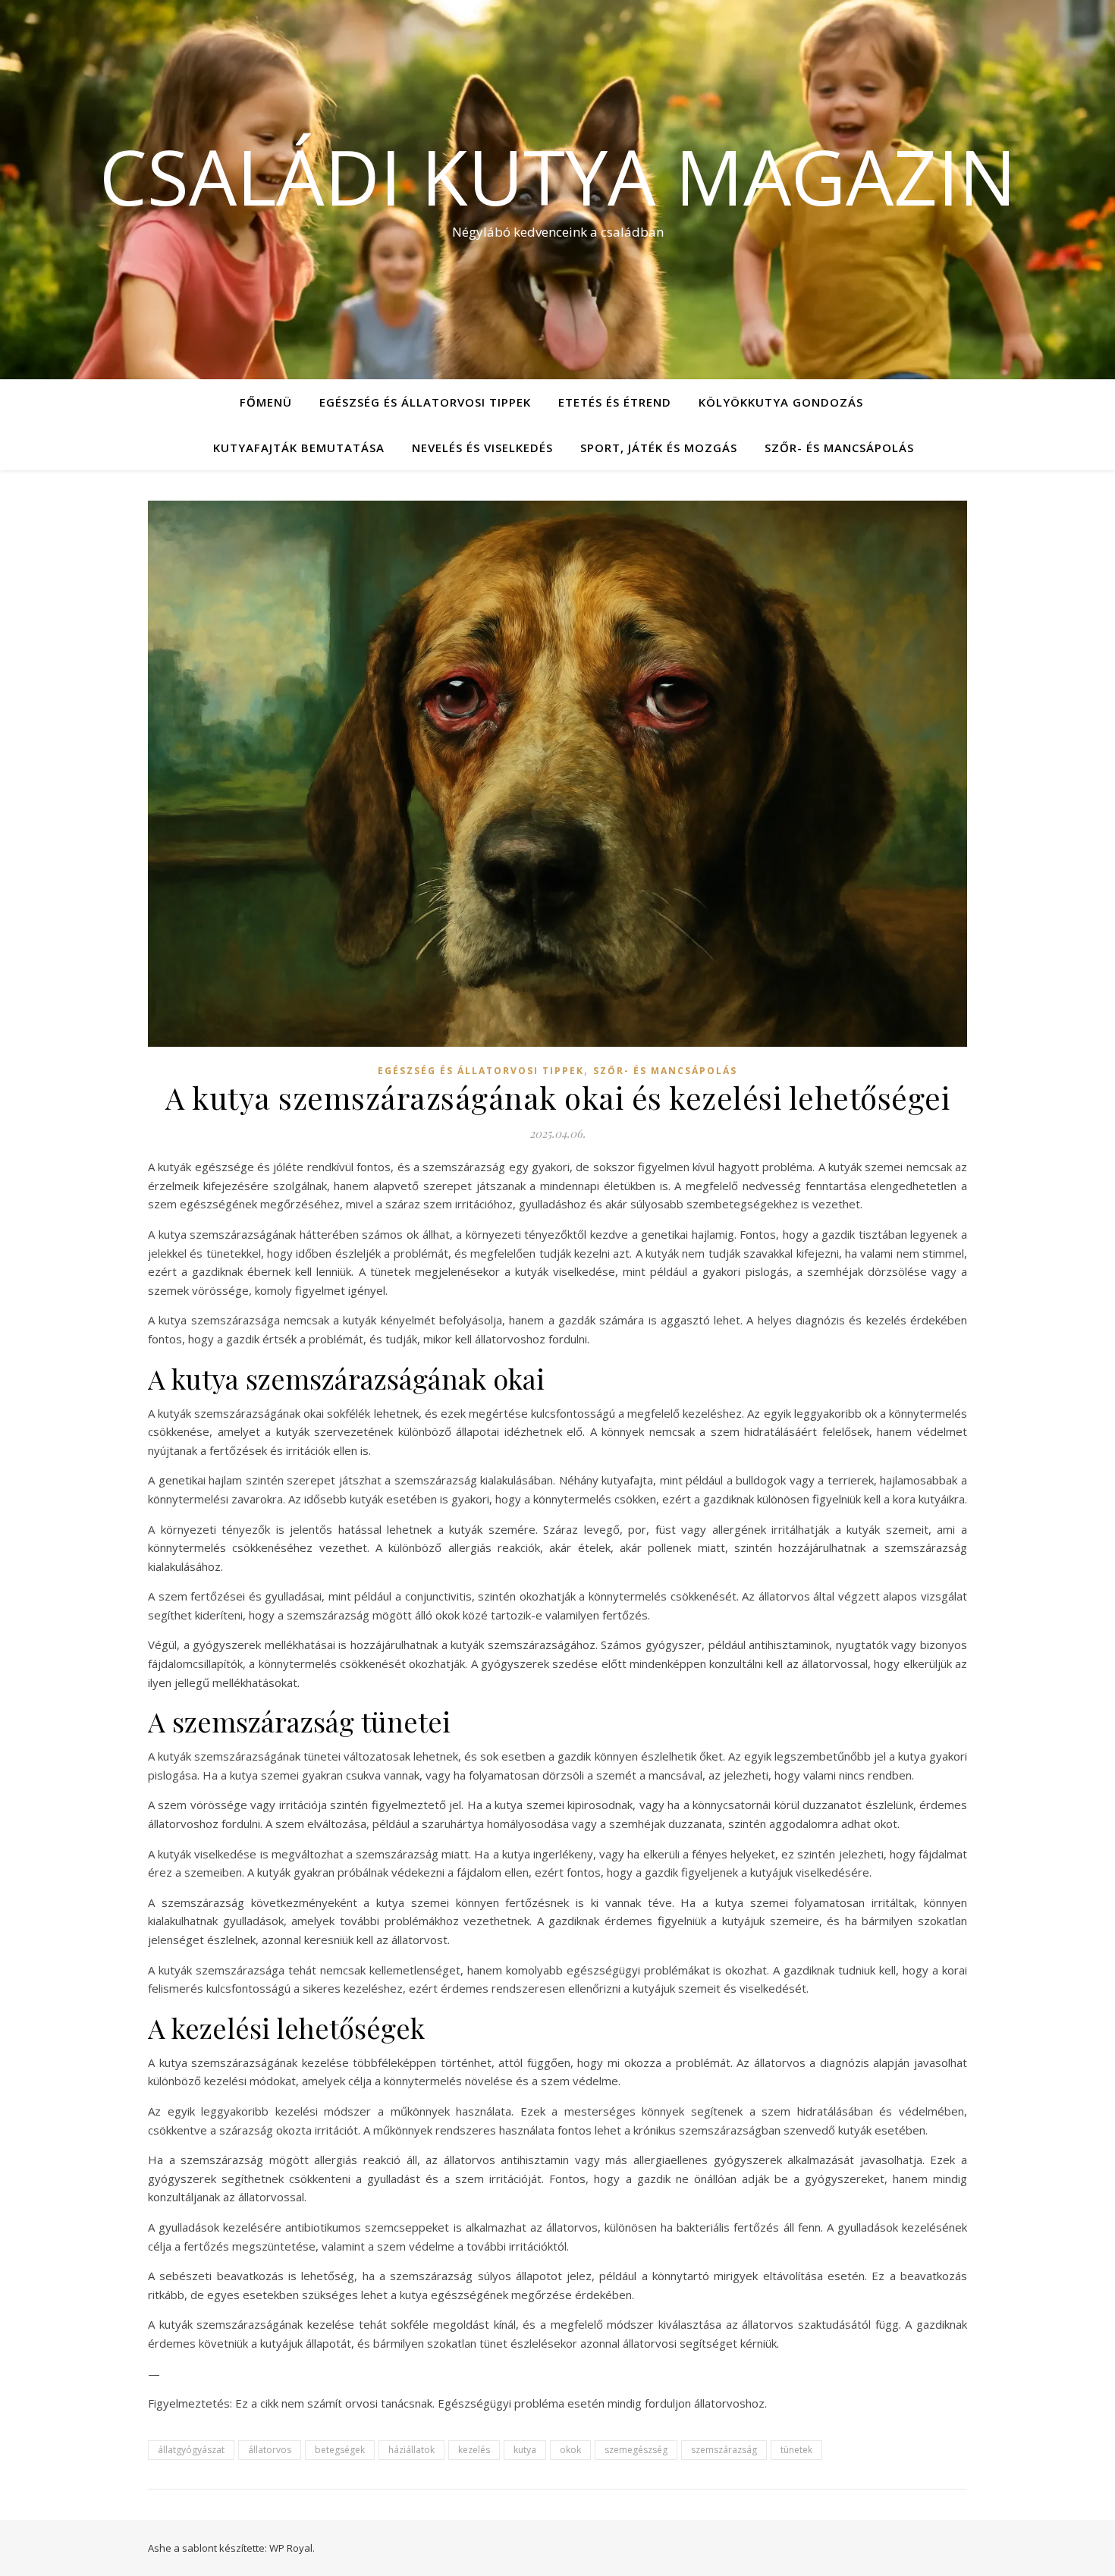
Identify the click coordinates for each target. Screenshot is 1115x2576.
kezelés (474, 2450)
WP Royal (291, 2548)
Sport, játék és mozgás (659, 448)
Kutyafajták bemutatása (299, 448)
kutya (525, 2450)
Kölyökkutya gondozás (781, 402)
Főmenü (266, 402)
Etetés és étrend (615, 402)
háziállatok (411, 2450)
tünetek (796, 2450)
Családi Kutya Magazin (558, 176)
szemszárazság (724, 2450)
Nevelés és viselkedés (482, 448)
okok (570, 2450)
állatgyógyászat (191, 2450)
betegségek (340, 2450)
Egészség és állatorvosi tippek (425, 402)
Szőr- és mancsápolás (839, 448)
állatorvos (270, 2450)
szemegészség (636, 2450)
